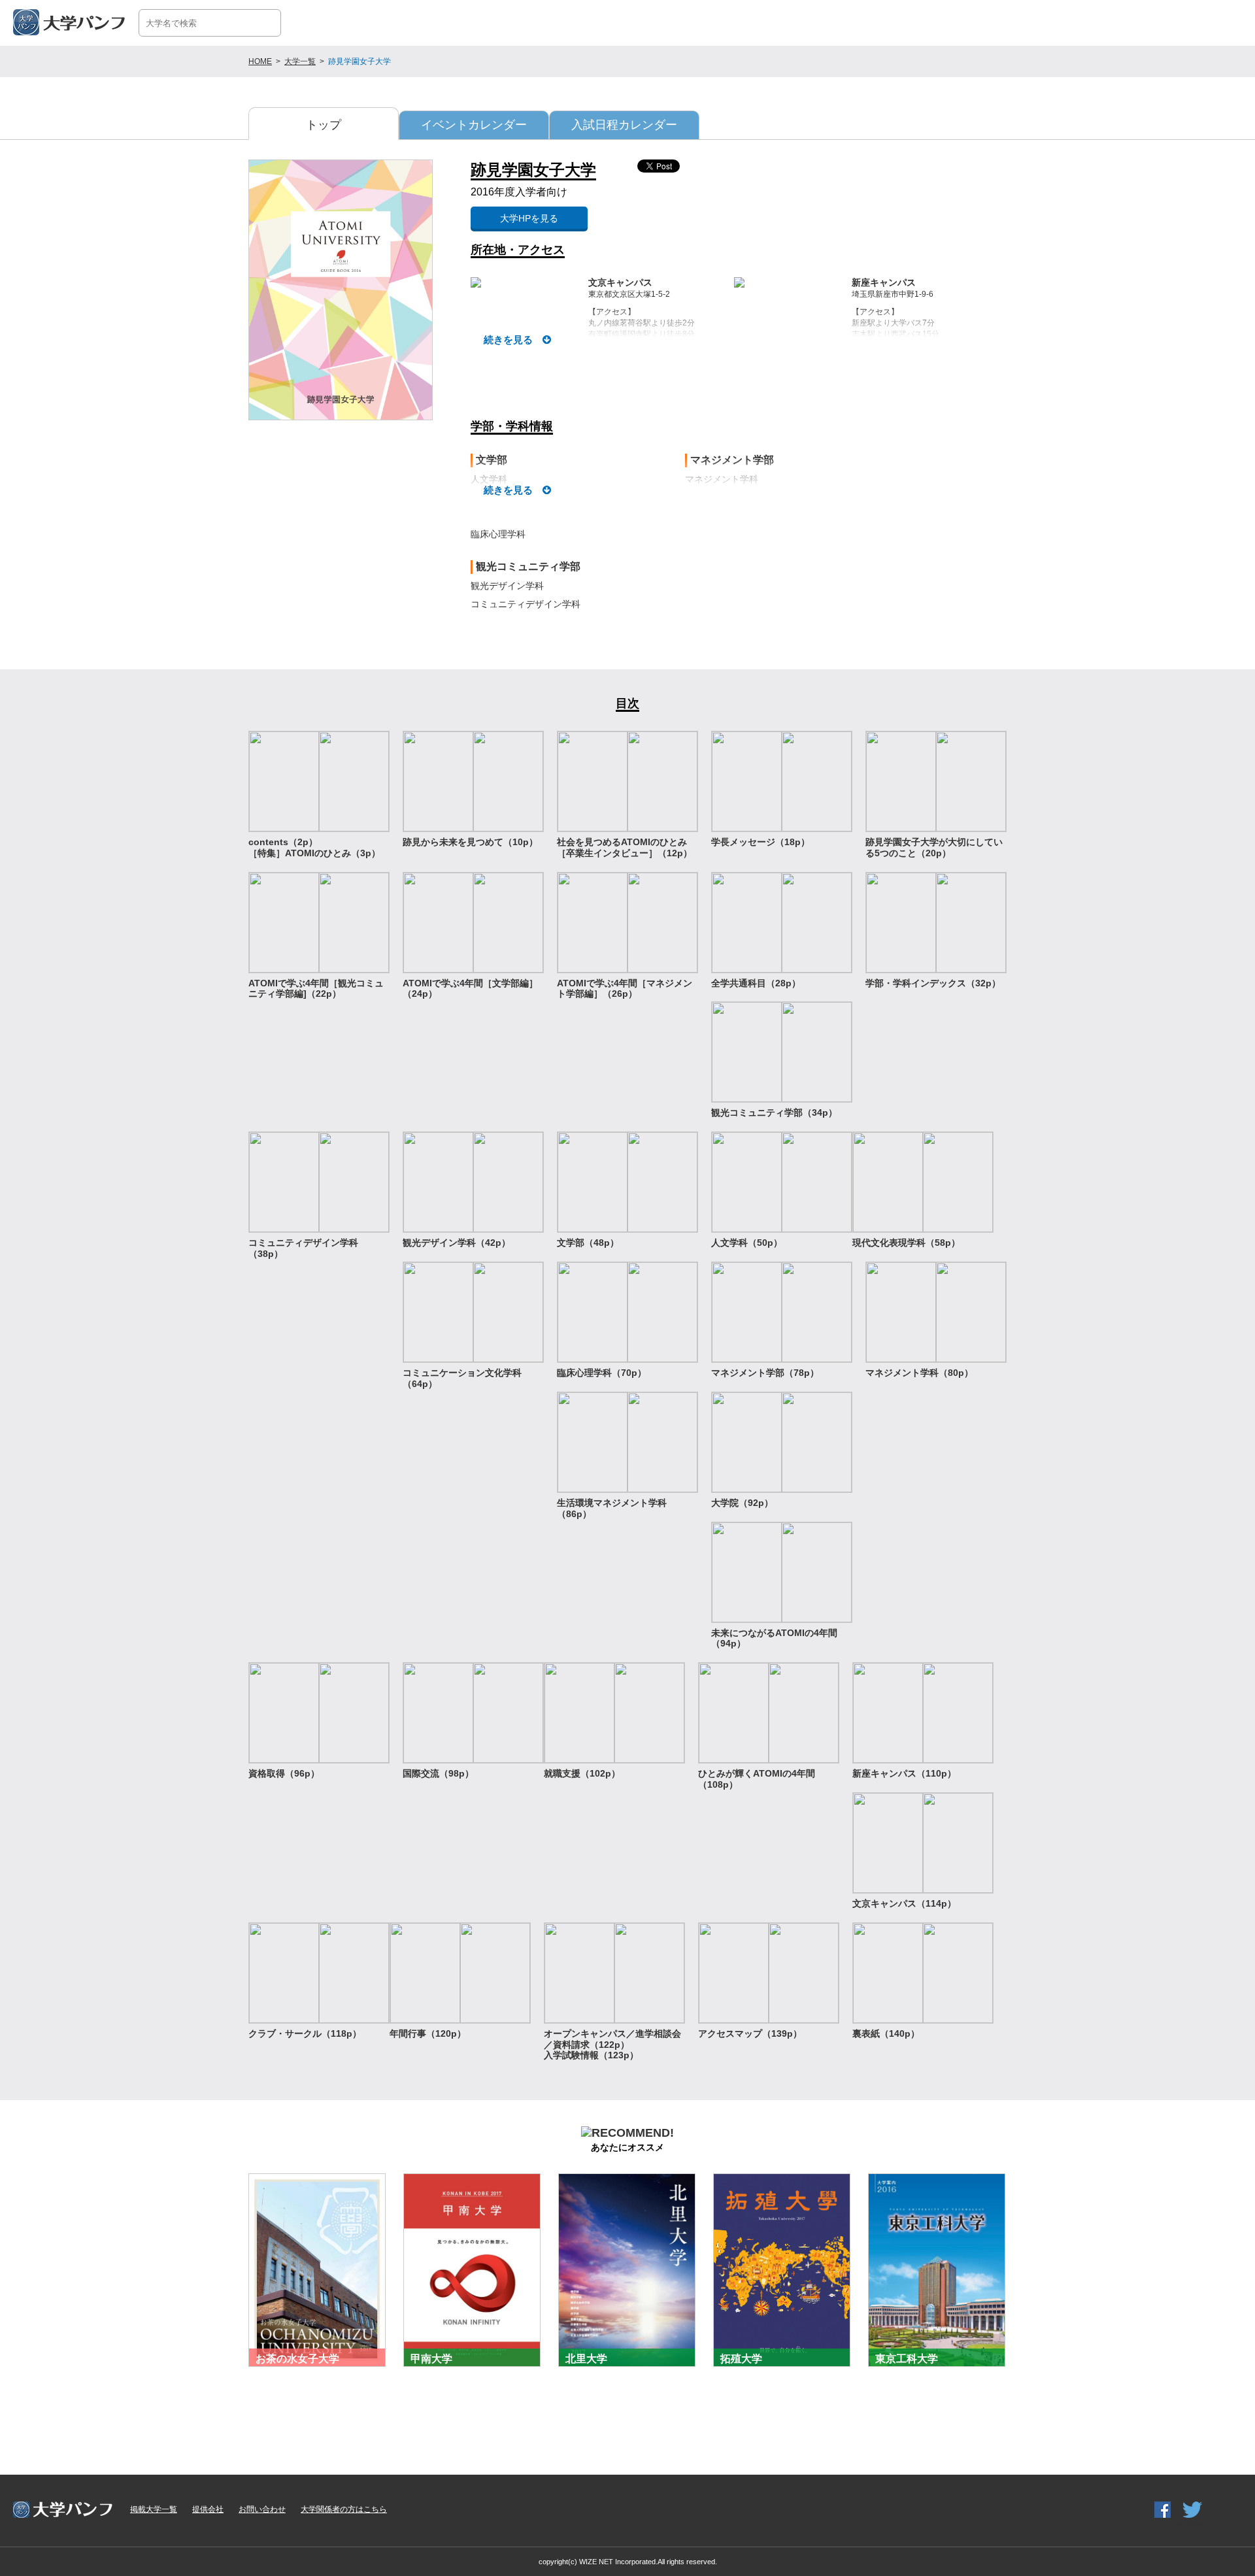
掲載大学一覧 (154, 2509)
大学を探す (1182, 22)
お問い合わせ (262, 2509)
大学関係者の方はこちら (344, 2509)
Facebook (1171, 2524)
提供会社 (208, 2509)
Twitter (1195, 2524)
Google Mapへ (523, 275)
